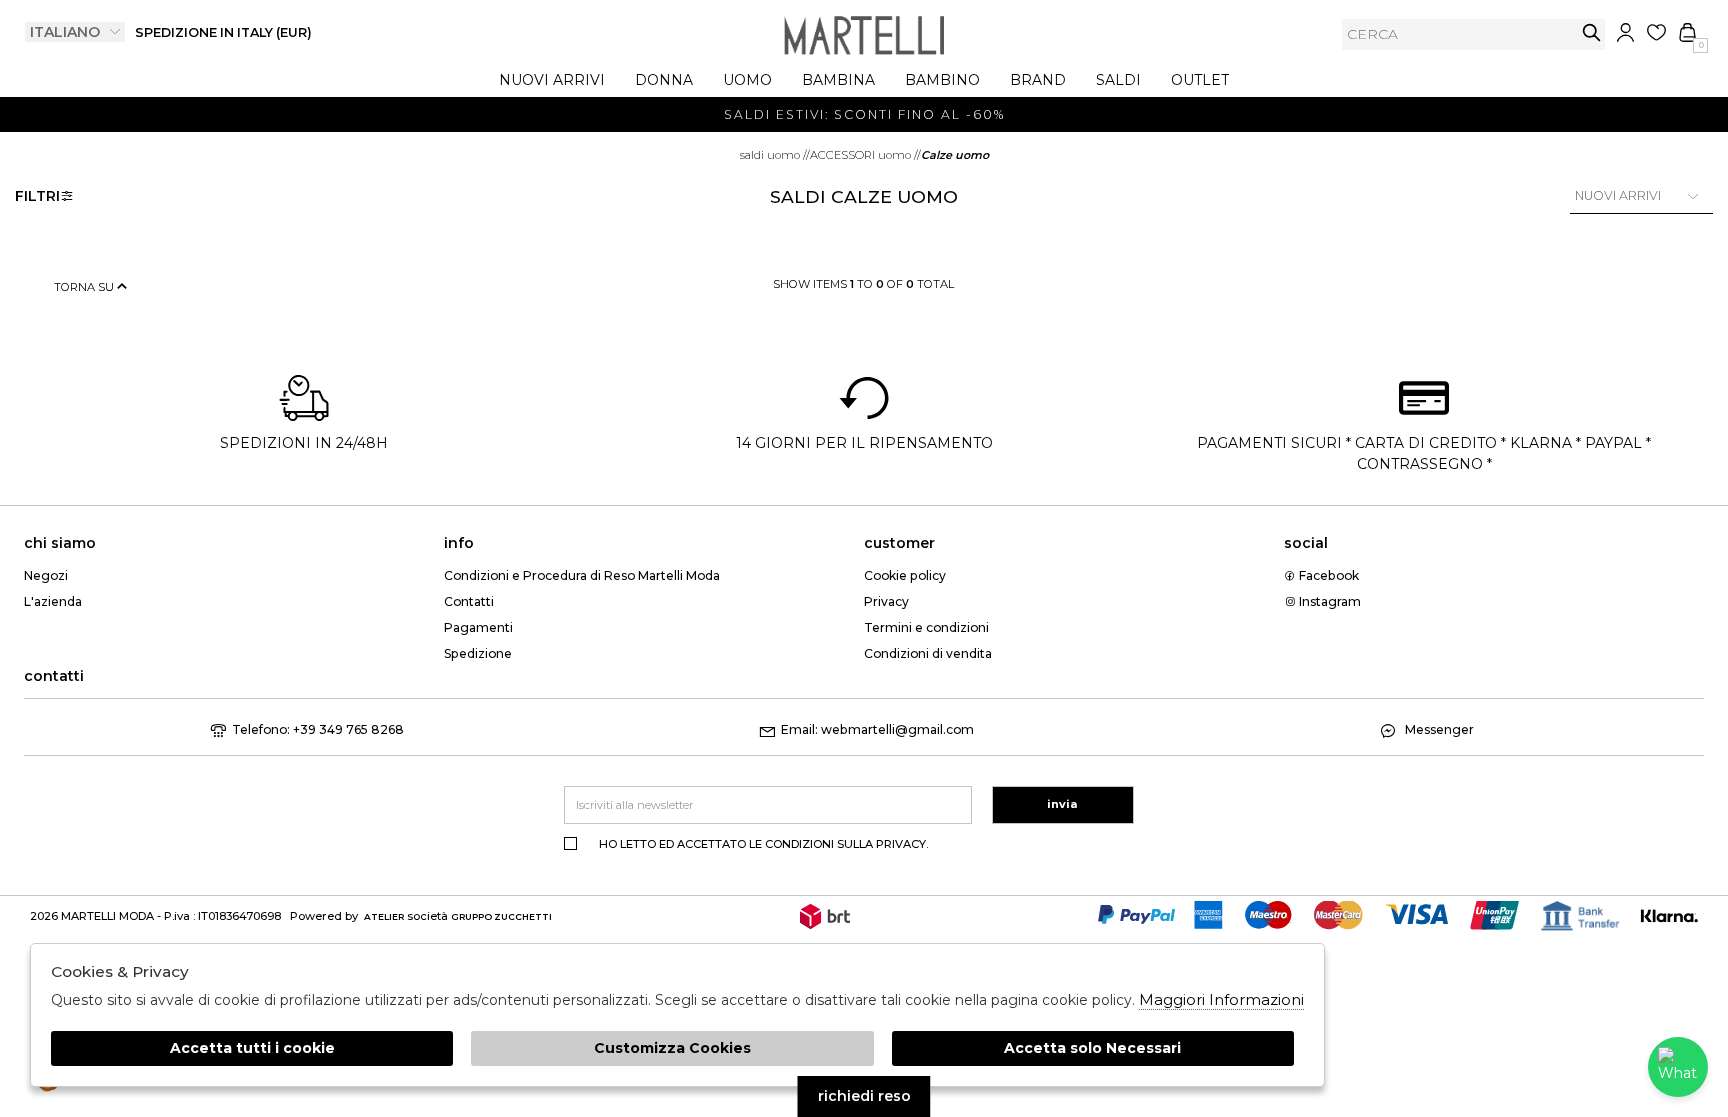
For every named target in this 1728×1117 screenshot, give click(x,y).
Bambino (942, 80)
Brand (1038, 80)
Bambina (838, 80)
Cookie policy (905, 575)
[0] (1687, 32)
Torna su (85, 287)
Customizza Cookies (672, 1048)
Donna (664, 80)
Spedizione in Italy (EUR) (223, 32)
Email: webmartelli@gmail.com (877, 729)
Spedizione (478, 653)
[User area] (1625, 32)
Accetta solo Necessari (1092, 1048)
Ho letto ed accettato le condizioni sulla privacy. (763, 844)
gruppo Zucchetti (501, 916)
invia (1591, 32)
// (775, 155)
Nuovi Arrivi (552, 80)
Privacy (886, 601)
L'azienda (53, 601)
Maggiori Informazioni (1221, 999)
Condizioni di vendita (928, 653)
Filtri (37, 196)
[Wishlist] (1656, 32)
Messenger (1438, 729)
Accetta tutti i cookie (252, 1048)
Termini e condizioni (926, 627)
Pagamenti (478, 627)
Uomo (747, 80)
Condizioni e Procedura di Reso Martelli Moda (582, 575)
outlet (1200, 80)
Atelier (384, 916)
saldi (1118, 80)
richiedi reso (864, 1096)
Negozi (46, 575)
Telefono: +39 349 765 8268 (318, 729)
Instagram (1328, 601)
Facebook (1327, 575)
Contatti (469, 601)
